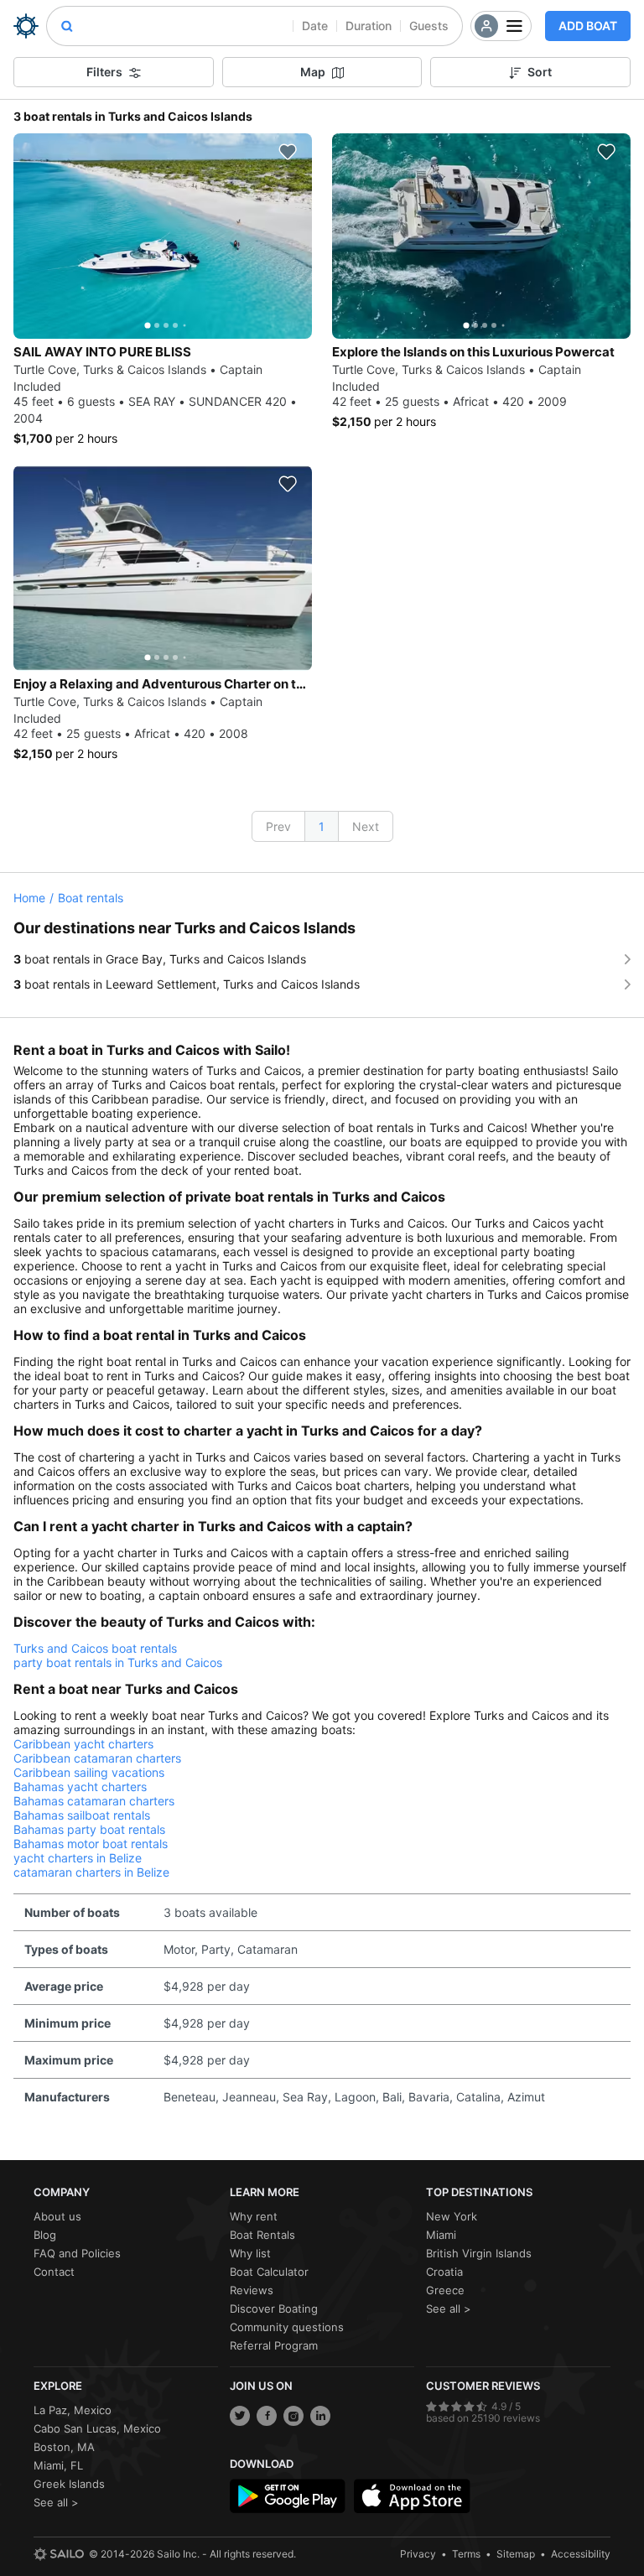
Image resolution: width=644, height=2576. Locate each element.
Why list (250, 2253)
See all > (449, 2309)
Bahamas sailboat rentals (82, 1815)
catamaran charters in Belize (91, 1872)
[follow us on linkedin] (320, 2416)
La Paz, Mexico (73, 2410)
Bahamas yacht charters (80, 1787)
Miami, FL (58, 2465)
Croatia (444, 2272)
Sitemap (516, 2554)
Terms (466, 2554)
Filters (104, 72)
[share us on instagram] (293, 2416)
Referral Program (274, 2345)
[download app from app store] (412, 2496)
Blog (45, 2235)
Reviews (252, 2290)
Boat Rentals (262, 2235)
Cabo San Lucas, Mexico (97, 2428)
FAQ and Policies (77, 2253)
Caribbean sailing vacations (89, 1772)
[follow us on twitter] (240, 2416)
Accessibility (581, 2554)
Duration (369, 26)
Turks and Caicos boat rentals (95, 1648)
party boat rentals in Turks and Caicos (118, 1662)
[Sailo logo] (59, 2554)
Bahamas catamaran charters (94, 1801)
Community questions (287, 2327)
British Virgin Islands (479, 2253)
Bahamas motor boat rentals (91, 1844)
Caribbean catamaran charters (97, 1758)
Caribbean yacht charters (83, 1744)
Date (315, 26)
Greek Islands (69, 2484)
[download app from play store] (288, 2496)
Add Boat (588, 26)
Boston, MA (64, 2447)
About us (57, 2216)
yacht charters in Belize (78, 1858)
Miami (441, 2235)
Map (313, 72)
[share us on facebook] (267, 2416)
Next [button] (366, 826)
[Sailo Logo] (26, 26)
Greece (445, 2290)
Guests (429, 26)
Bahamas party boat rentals (89, 1829)
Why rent (254, 2216)
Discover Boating (274, 2309)
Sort (540, 72)
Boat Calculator (269, 2272)
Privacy (418, 2554)
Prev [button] (278, 826)
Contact (54, 2272)
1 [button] (322, 826)
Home (29, 898)
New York (452, 2216)
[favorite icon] (288, 152)
